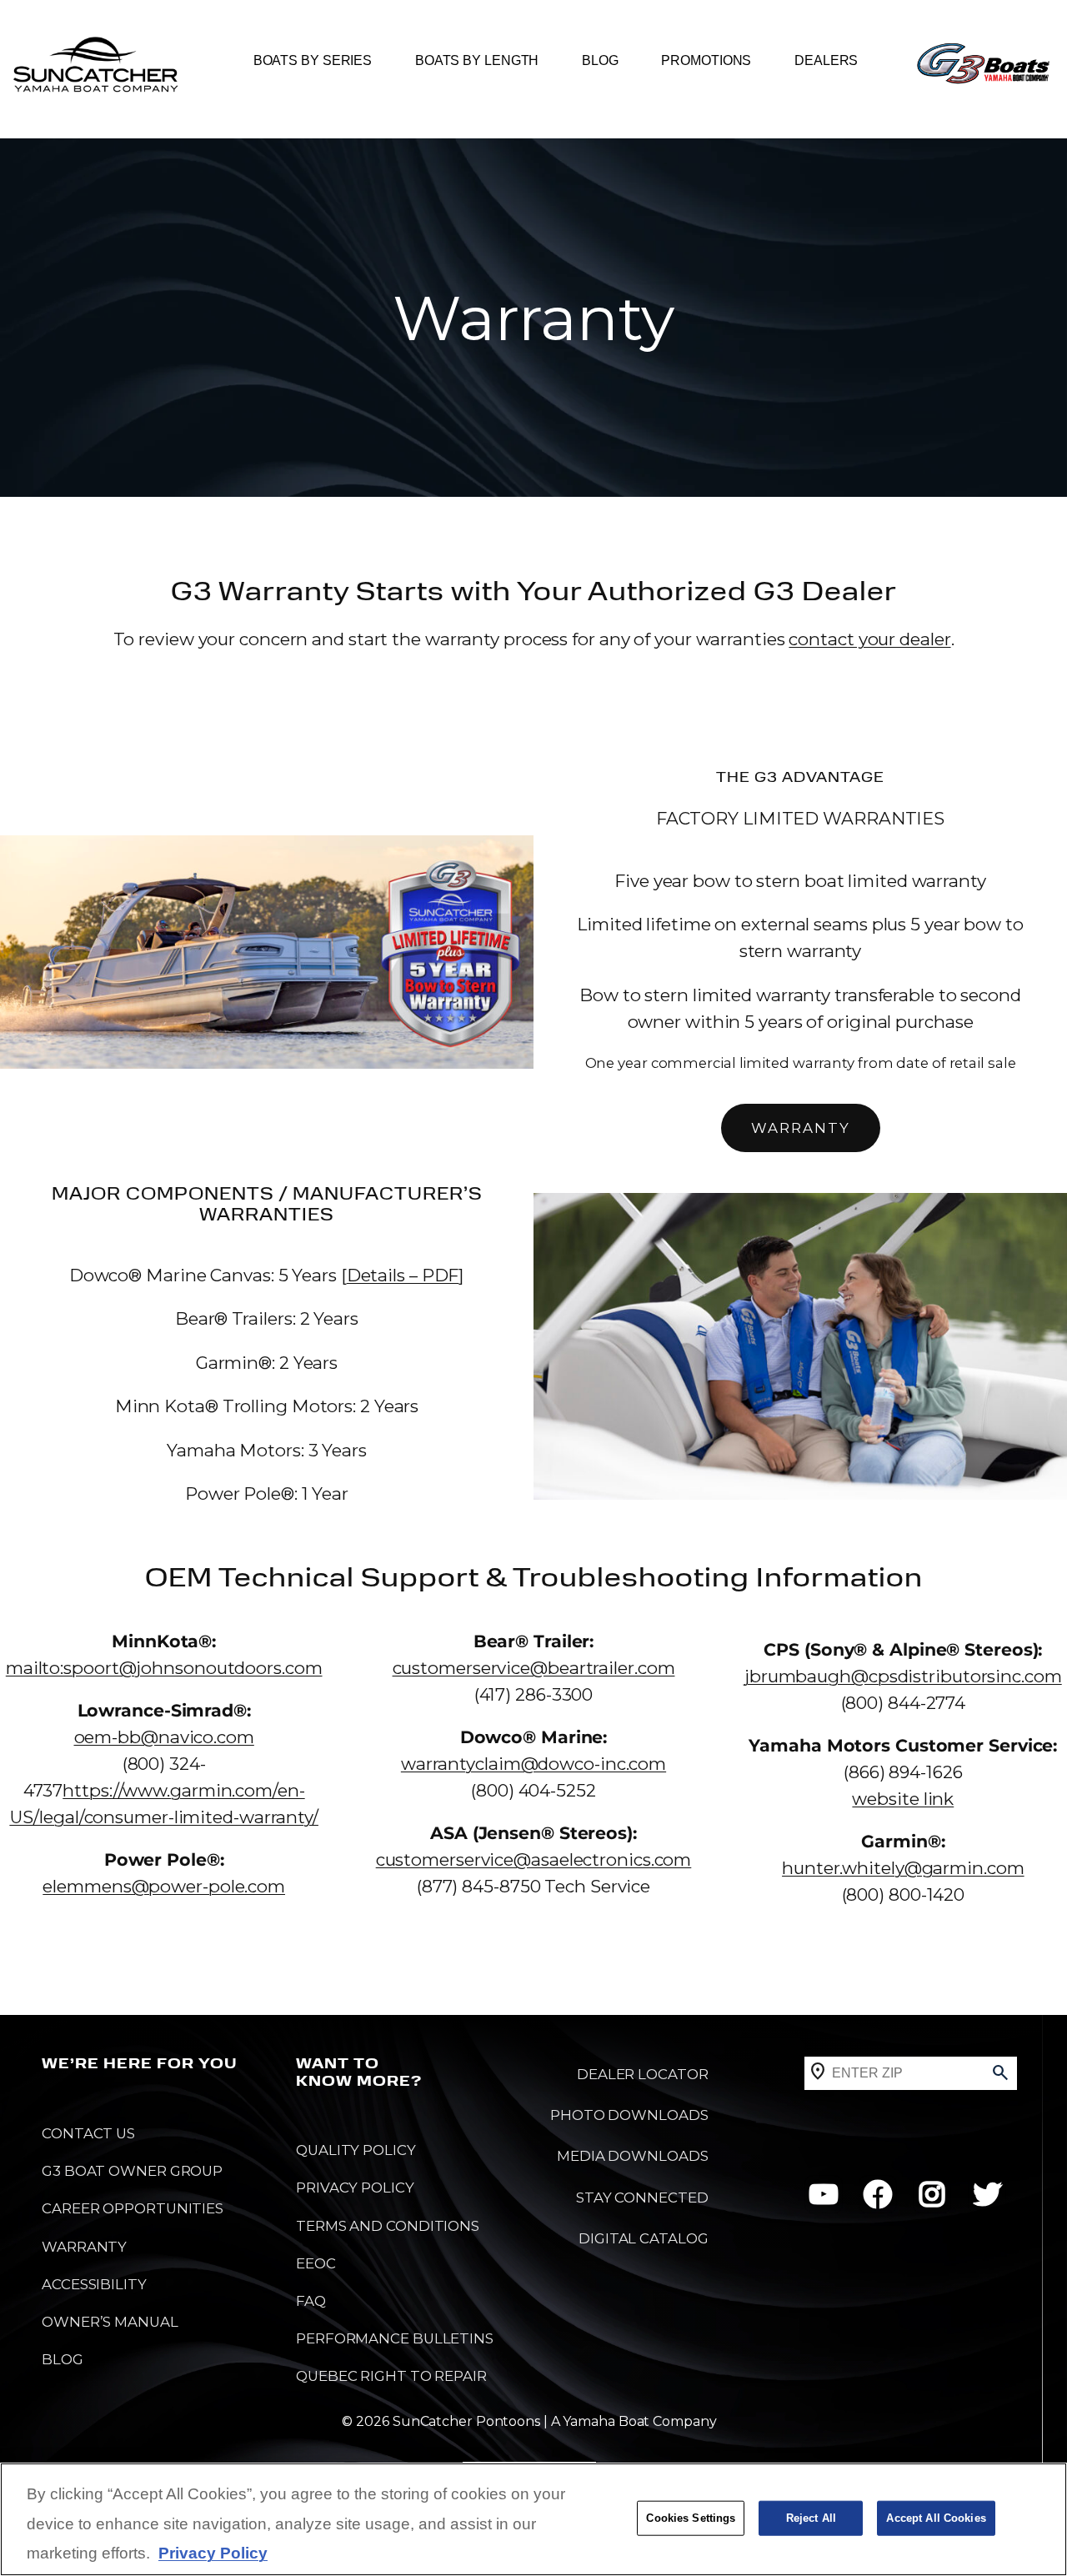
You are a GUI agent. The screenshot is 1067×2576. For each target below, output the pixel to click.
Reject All (811, 2518)
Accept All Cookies (936, 2518)
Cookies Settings (691, 2518)
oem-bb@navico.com (164, 1737)
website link (903, 1799)
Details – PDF (403, 1275)
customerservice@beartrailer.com (534, 1668)
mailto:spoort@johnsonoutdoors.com (164, 1668)
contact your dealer (869, 639)
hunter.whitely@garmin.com (903, 1868)
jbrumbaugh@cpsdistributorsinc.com (903, 1676)
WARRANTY (801, 1128)
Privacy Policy (213, 2553)
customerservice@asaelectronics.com (534, 1859)
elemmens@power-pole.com (164, 1886)
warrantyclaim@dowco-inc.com (533, 1764)
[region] (533, 2519)
